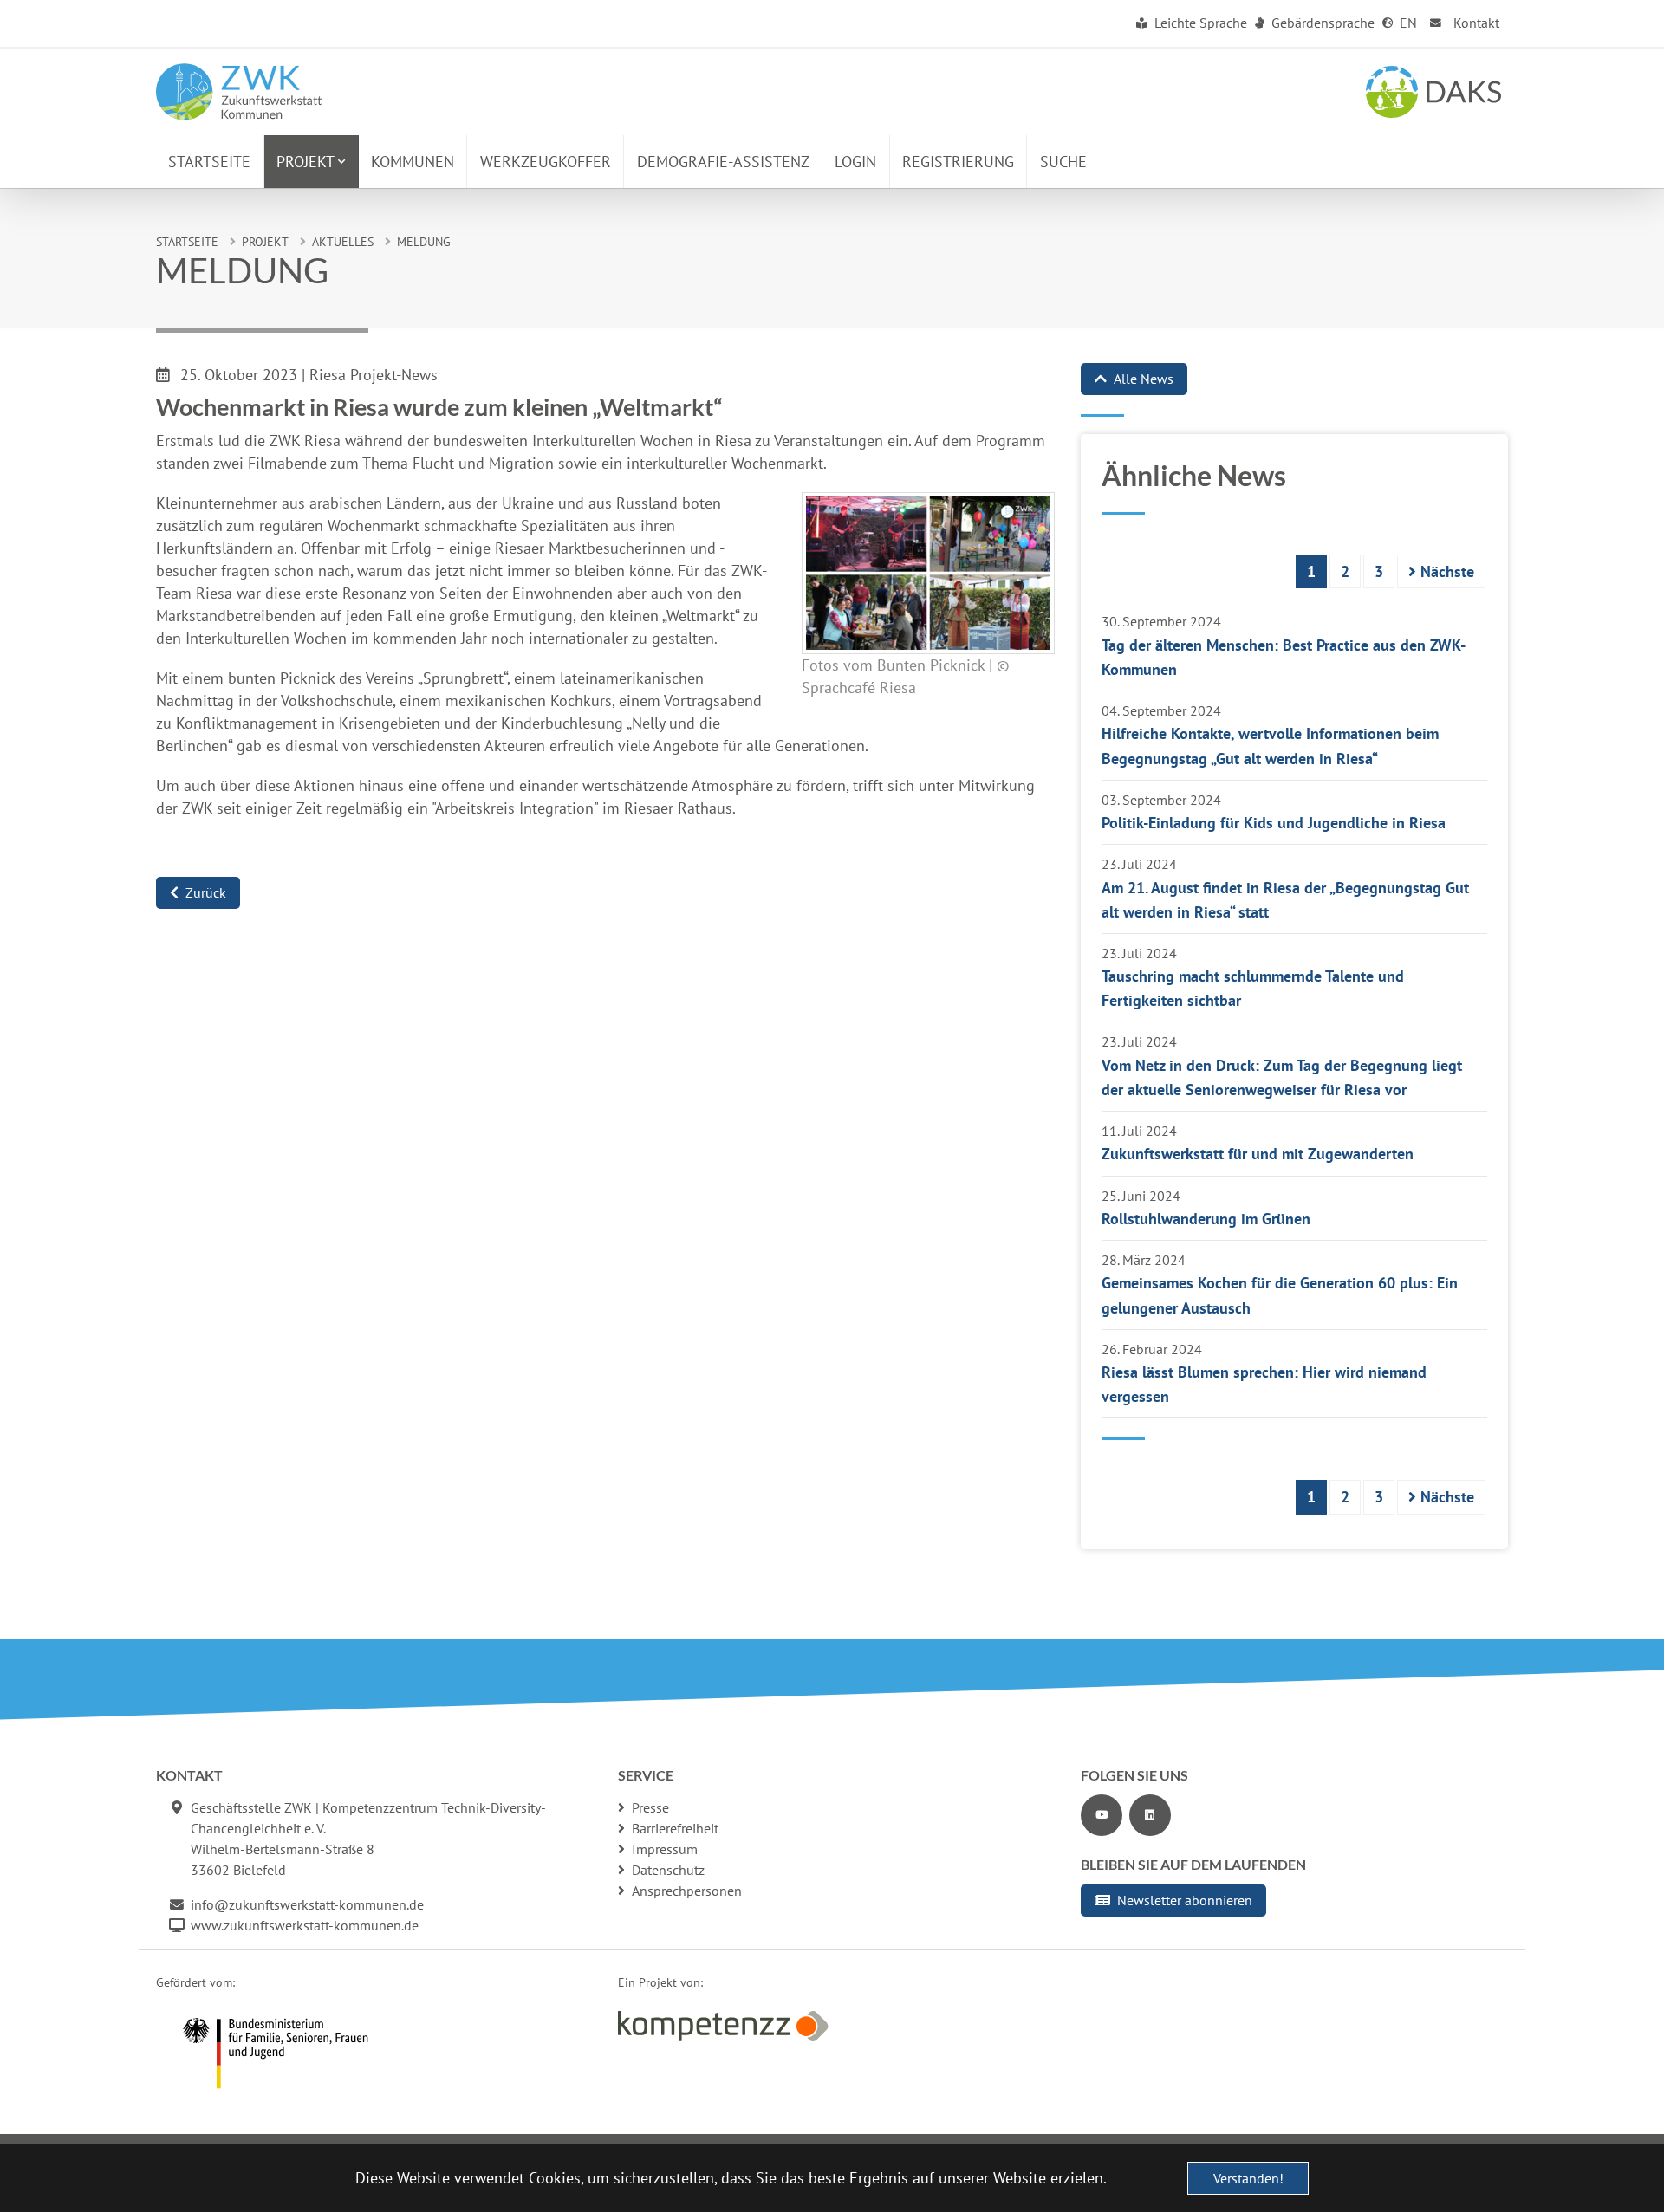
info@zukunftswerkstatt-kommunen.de (307, 1904)
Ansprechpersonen (687, 1891)
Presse (650, 1807)
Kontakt (1475, 23)
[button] (312, 162)
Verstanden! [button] (1248, 2178)
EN (1407, 23)
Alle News (1144, 379)
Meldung (424, 242)
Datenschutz (668, 1870)
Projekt (265, 242)
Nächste (1445, 571)
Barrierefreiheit (675, 1828)
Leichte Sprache (1199, 23)
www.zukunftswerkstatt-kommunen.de (305, 1925)
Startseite (187, 242)
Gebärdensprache (1321, 23)
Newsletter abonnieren (1185, 1900)
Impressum (665, 1849)
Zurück (206, 892)
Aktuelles (343, 242)
